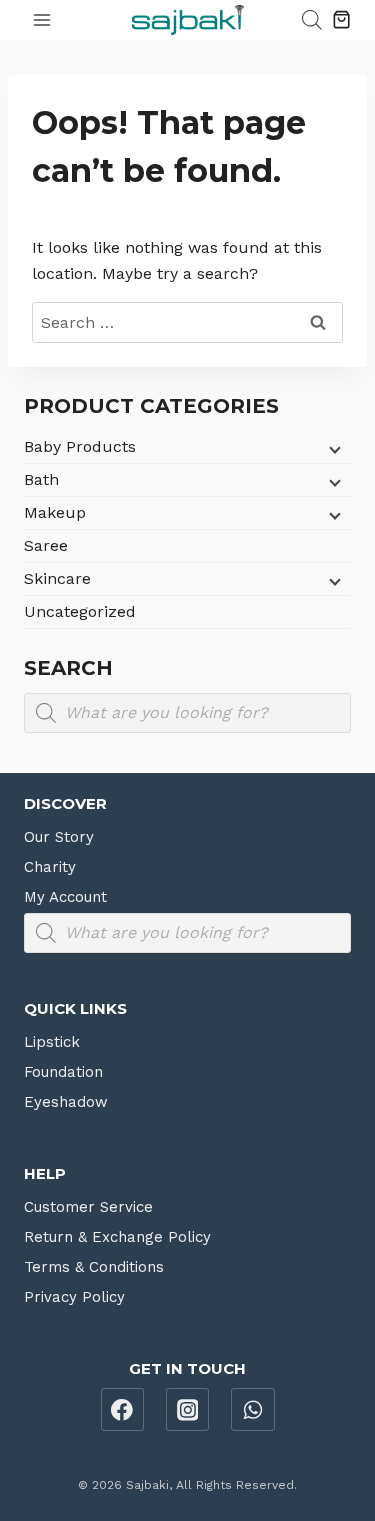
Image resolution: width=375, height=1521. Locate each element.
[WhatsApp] (253, 1410)
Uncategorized (80, 611)
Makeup (55, 512)
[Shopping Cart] (341, 19)
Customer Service (88, 1207)
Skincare (57, 578)
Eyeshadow (66, 1102)
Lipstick (52, 1042)
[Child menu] (333, 449)
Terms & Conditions (94, 1267)
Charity (50, 867)
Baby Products (80, 446)
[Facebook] (123, 1410)
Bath (41, 479)
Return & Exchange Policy (117, 1237)
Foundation (63, 1072)
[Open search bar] (312, 20)
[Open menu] (42, 19)
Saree (46, 545)
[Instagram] (188, 1410)
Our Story (59, 837)
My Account (65, 897)
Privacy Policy (74, 1297)
